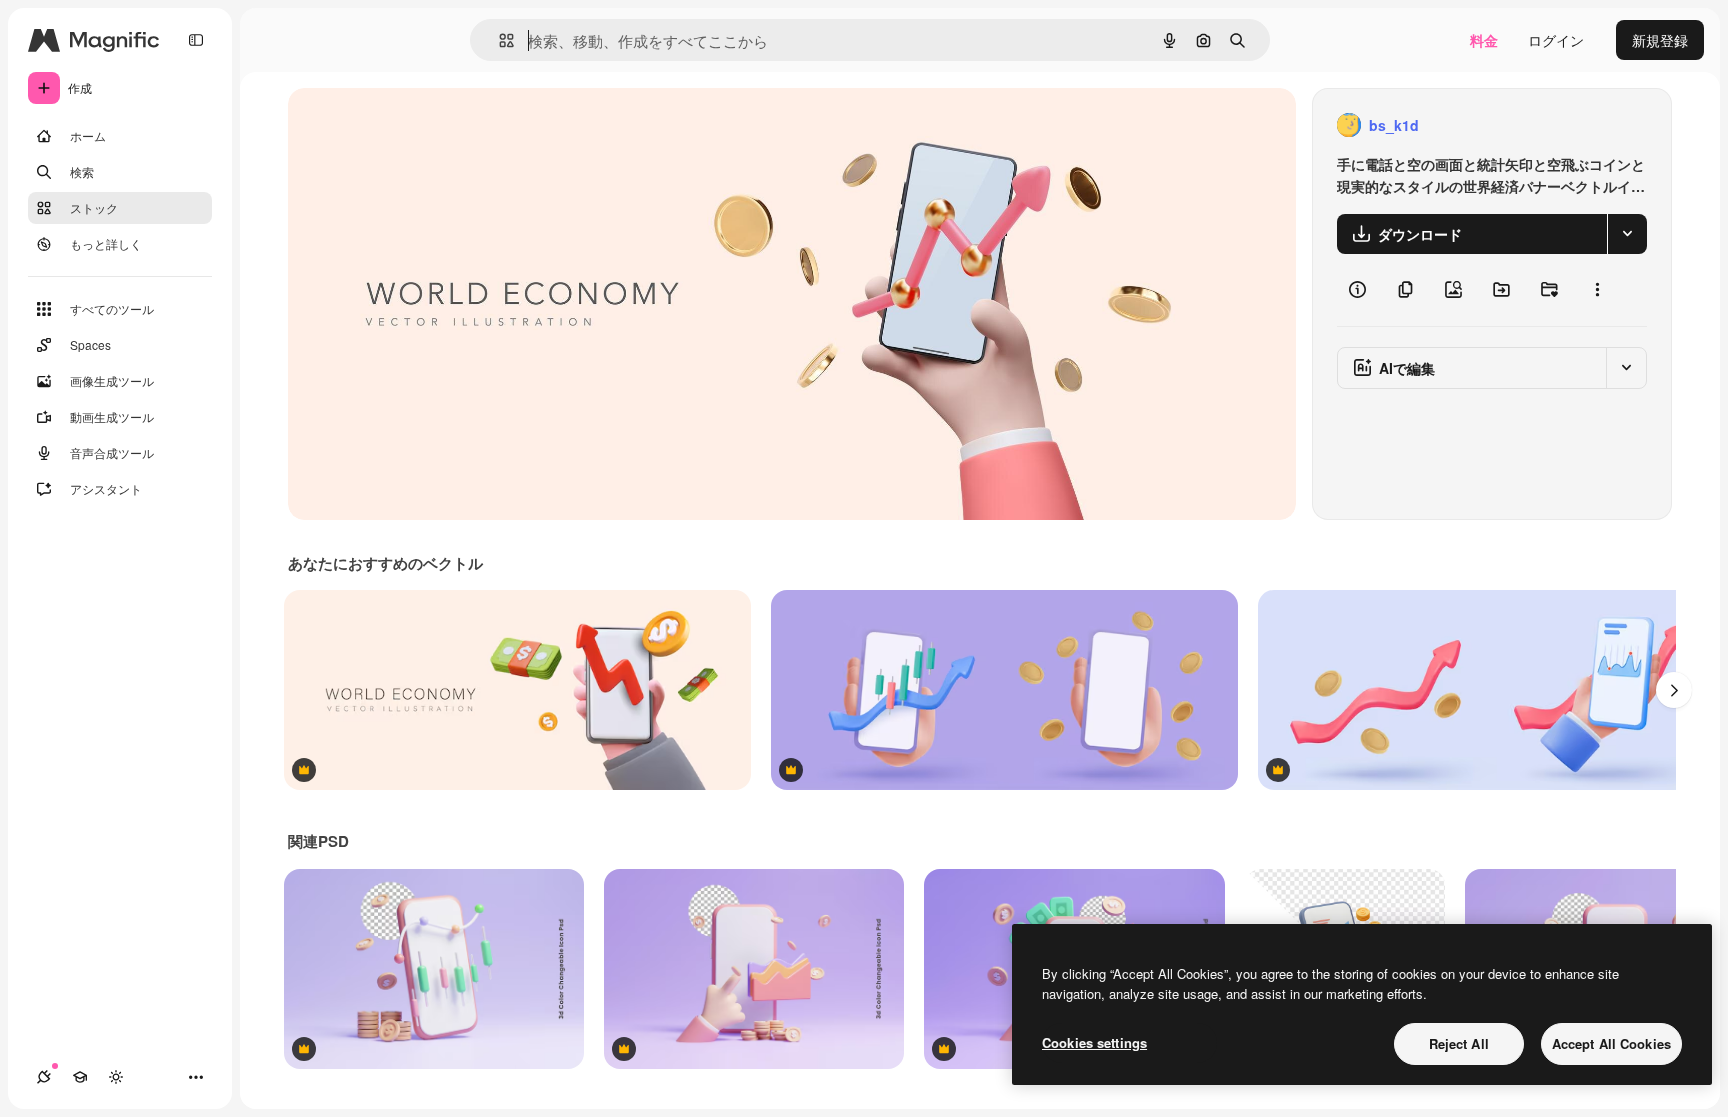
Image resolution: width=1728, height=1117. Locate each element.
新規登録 (1660, 40)
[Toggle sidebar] (196, 40)
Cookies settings (1094, 1042)
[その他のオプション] (1597, 290)
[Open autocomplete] (498, 40)
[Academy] (80, 1077)
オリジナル (425, 125)
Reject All (1459, 1043)
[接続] (44, 1077)
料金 (1484, 40)
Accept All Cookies (1611, 1043)
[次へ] (1674, 690)
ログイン (1556, 40)
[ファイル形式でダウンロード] (1627, 234)
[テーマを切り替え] (116, 1077)
